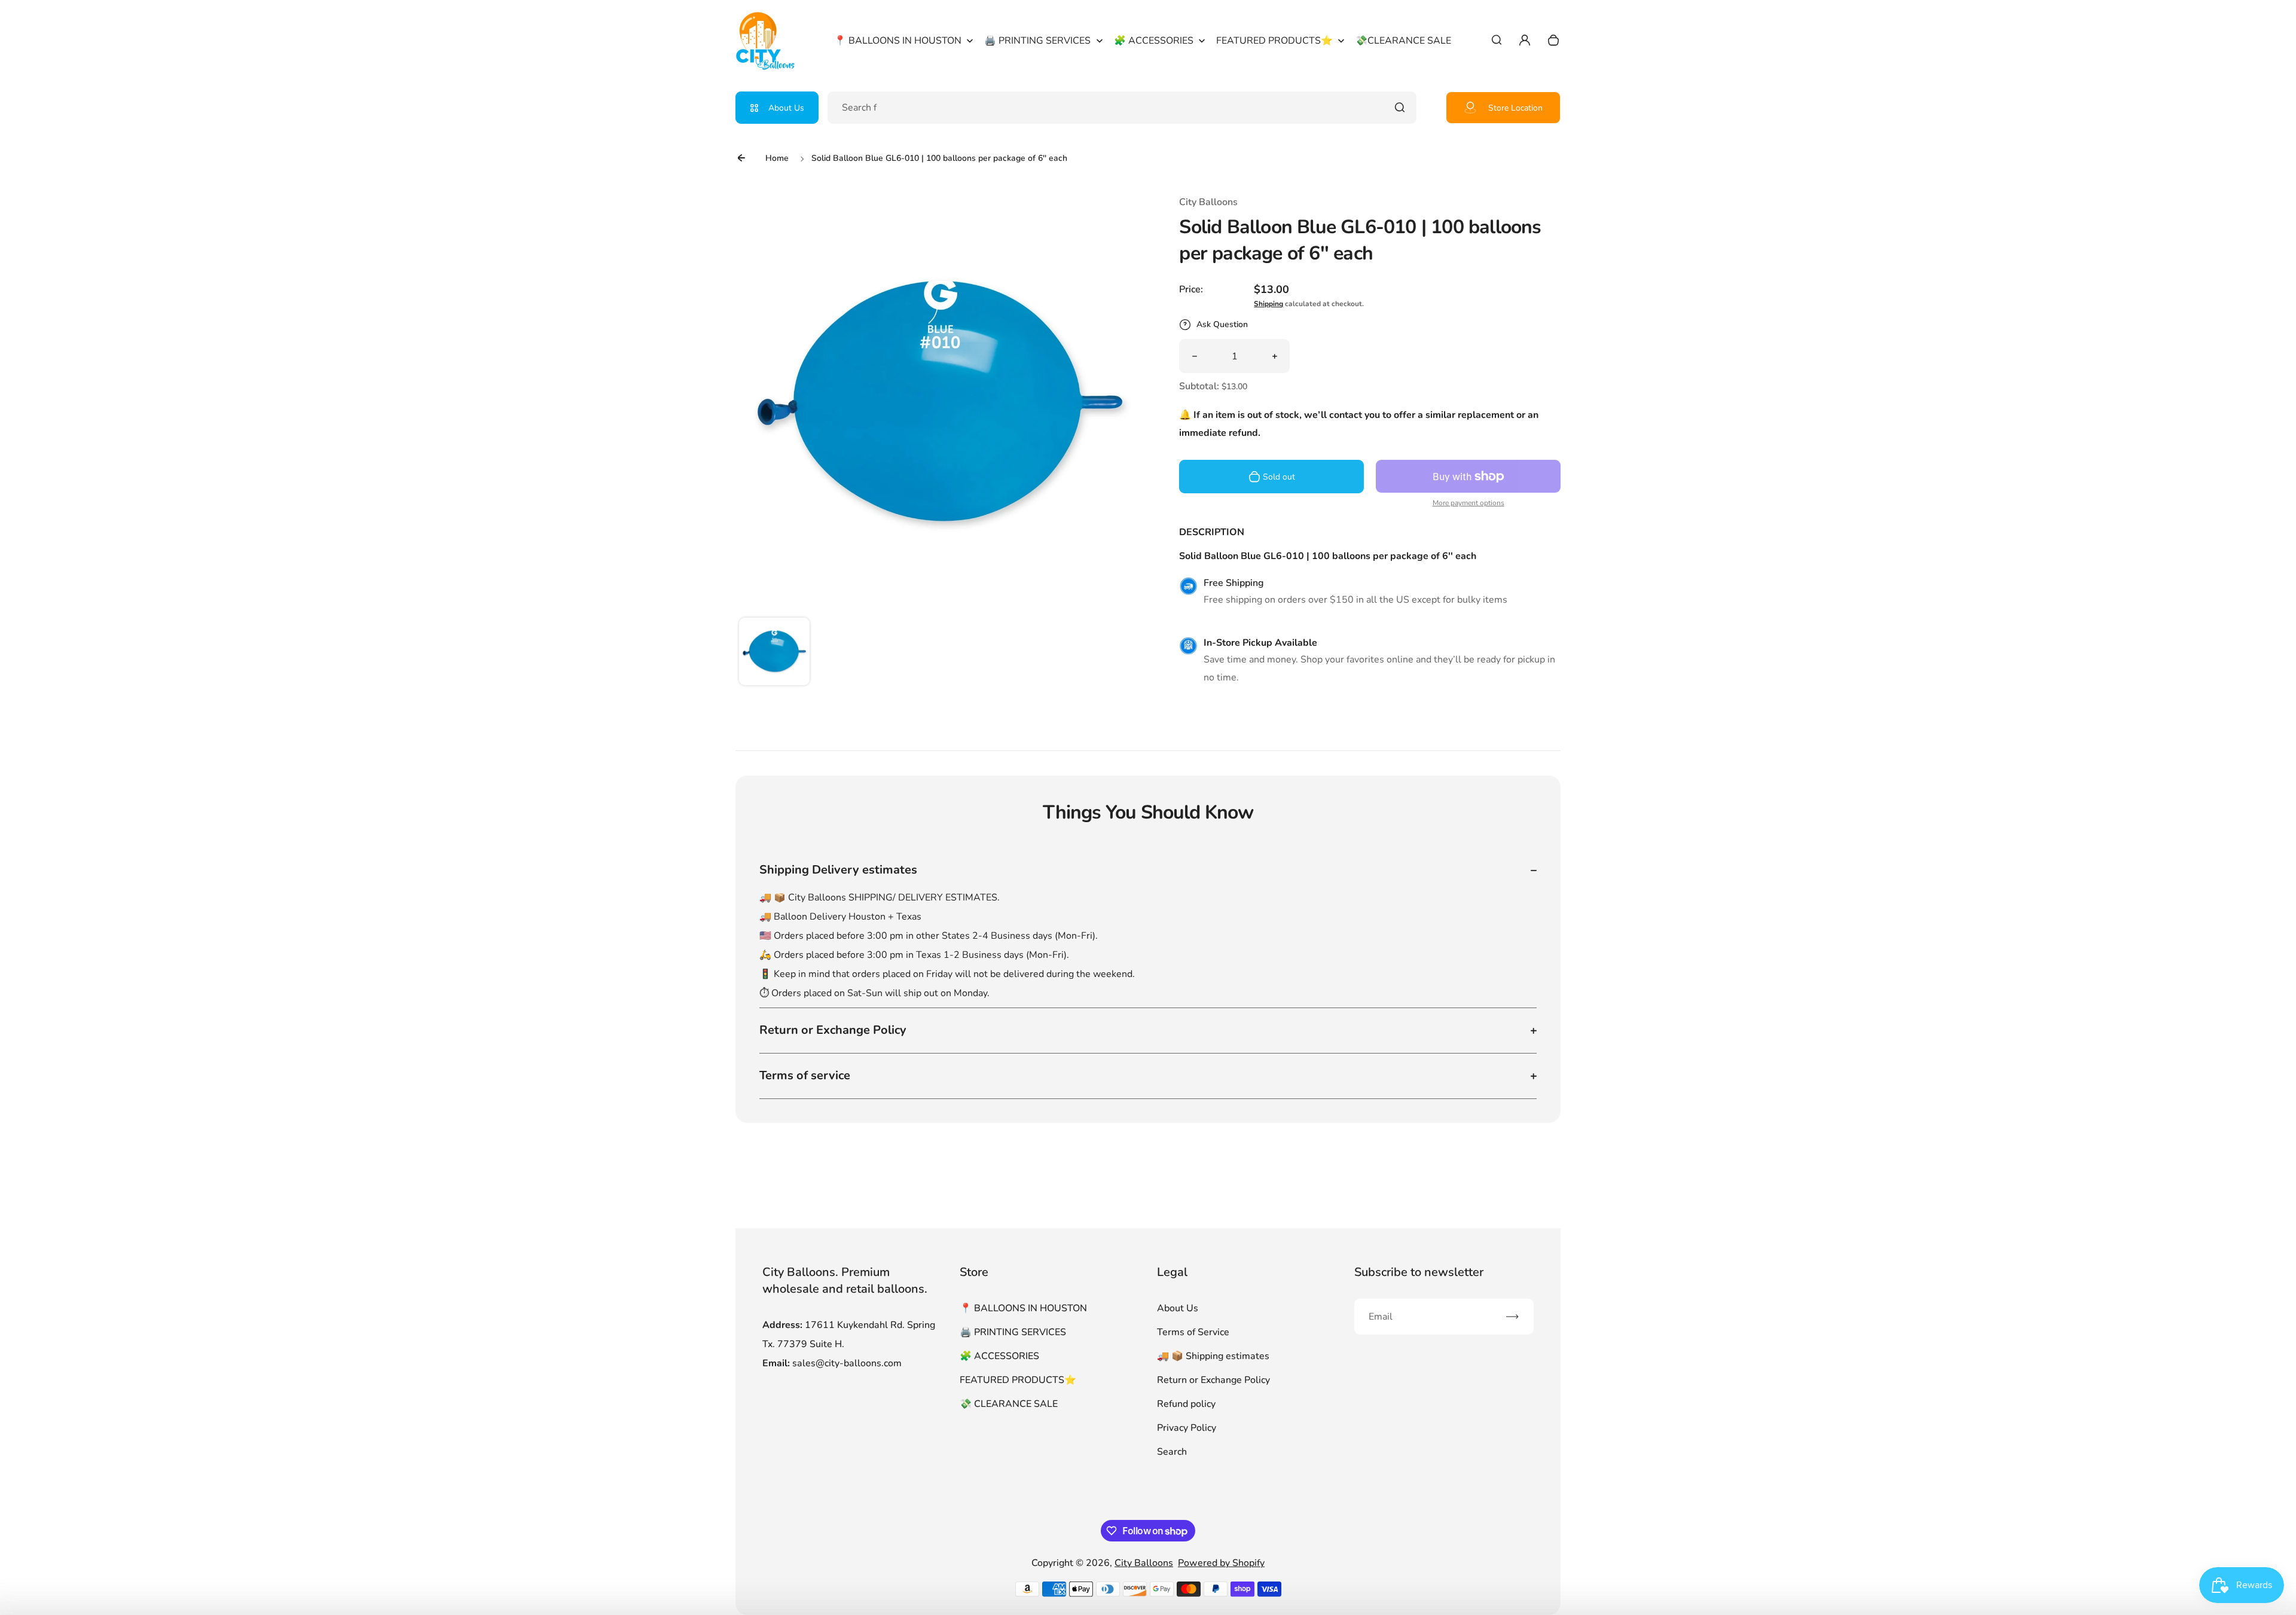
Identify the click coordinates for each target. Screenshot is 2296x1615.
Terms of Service (1193, 1332)
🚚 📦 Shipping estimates (1213, 1356)
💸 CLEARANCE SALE (1009, 1404)
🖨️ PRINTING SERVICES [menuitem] (1037, 41)
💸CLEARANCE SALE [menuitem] (1403, 41)
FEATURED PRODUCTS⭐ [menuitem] (1274, 41)
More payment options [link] (1468, 503)
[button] (774, 653)
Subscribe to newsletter (1419, 1272)
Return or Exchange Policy (1213, 1380)
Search (1172, 1452)
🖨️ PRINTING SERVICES (1013, 1332)
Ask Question (1222, 324)
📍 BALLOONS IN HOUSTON (1023, 1308)
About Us (786, 108)
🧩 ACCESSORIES (999, 1356)
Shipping (1268, 304)
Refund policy (1186, 1404)
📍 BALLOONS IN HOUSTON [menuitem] (898, 41)
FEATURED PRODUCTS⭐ (1018, 1380)
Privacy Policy (1187, 1428)
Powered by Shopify (1221, 1563)
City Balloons (1144, 1563)
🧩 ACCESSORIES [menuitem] (1154, 41)
